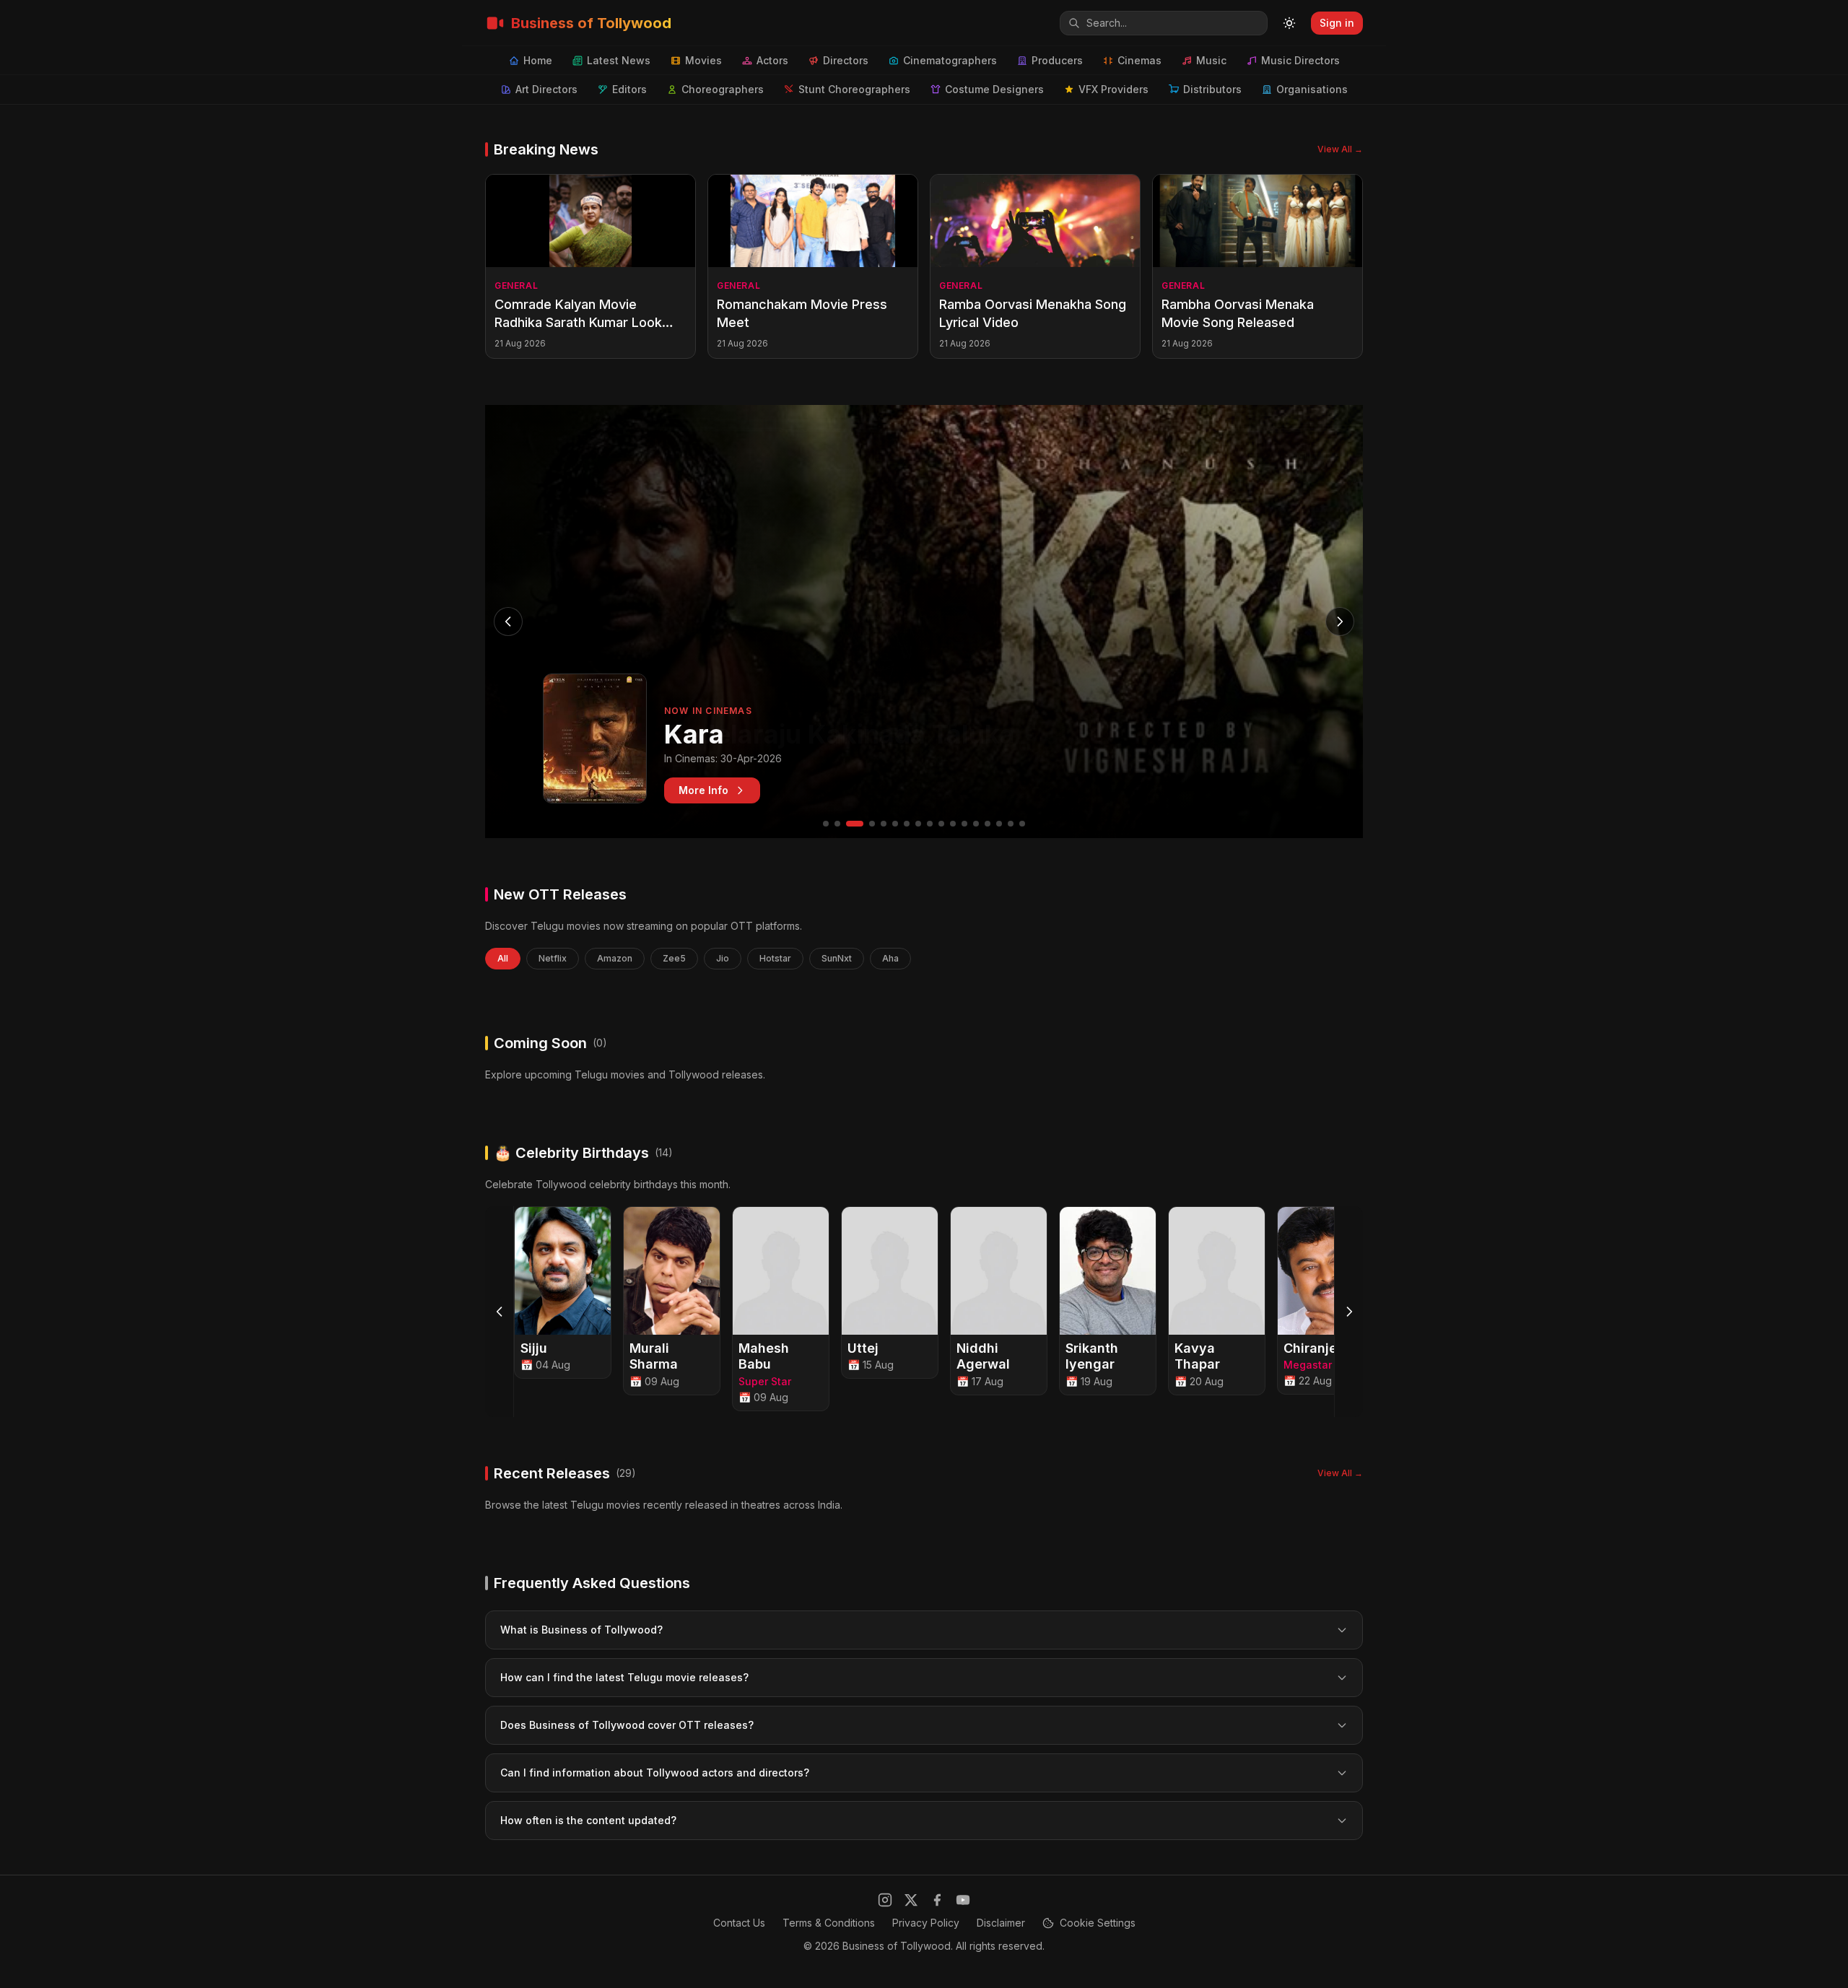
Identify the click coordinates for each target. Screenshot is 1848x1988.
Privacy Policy (926, 1923)
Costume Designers (994, 89)
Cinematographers (950, 60)
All (503, 958)
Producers (1057, 60)
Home (538, 60)
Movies (703, 60)
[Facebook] (937, 1900)
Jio (723, 958)
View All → (1340, 149)
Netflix (553, 958)
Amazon (615, 958)
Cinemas (1139, 60)
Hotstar (775, 958)
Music (1211, 60)
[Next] (1348, 1312)
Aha (890, 958)
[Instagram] (885, 1900)
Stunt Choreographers (854, 89)
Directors (846, 60)
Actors (772, 60)
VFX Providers (1113, 89)
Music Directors (1300, 60)
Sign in (1337, 23)
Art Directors (546, 89)
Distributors (1212, 89)
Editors (629, 89)
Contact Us (739, 1923)
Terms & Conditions (829, 1923)
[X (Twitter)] (911, 1900)
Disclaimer (1001, 1923)
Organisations (1312, 89)
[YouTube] (963, 1900)
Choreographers (723, 89)
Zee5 (674, 958)
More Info (703, 790)
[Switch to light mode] (1289, 23)
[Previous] (500, 1312)
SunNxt (837, 958)
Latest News (619, 60)
